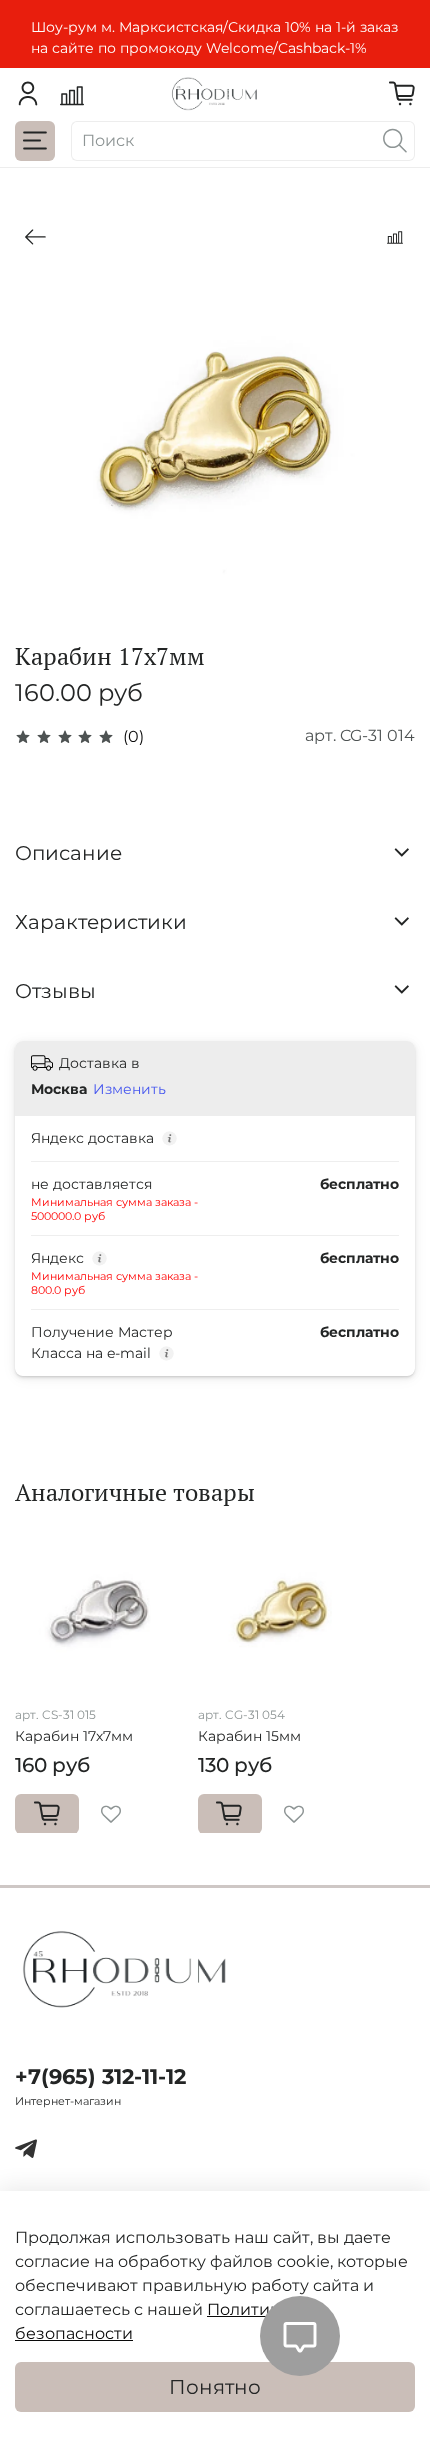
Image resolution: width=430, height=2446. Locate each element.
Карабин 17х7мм (74, 1735)
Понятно (215, 2387)
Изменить (129, 1089)
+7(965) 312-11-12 (100, 2076)
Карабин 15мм (249, 1735)
